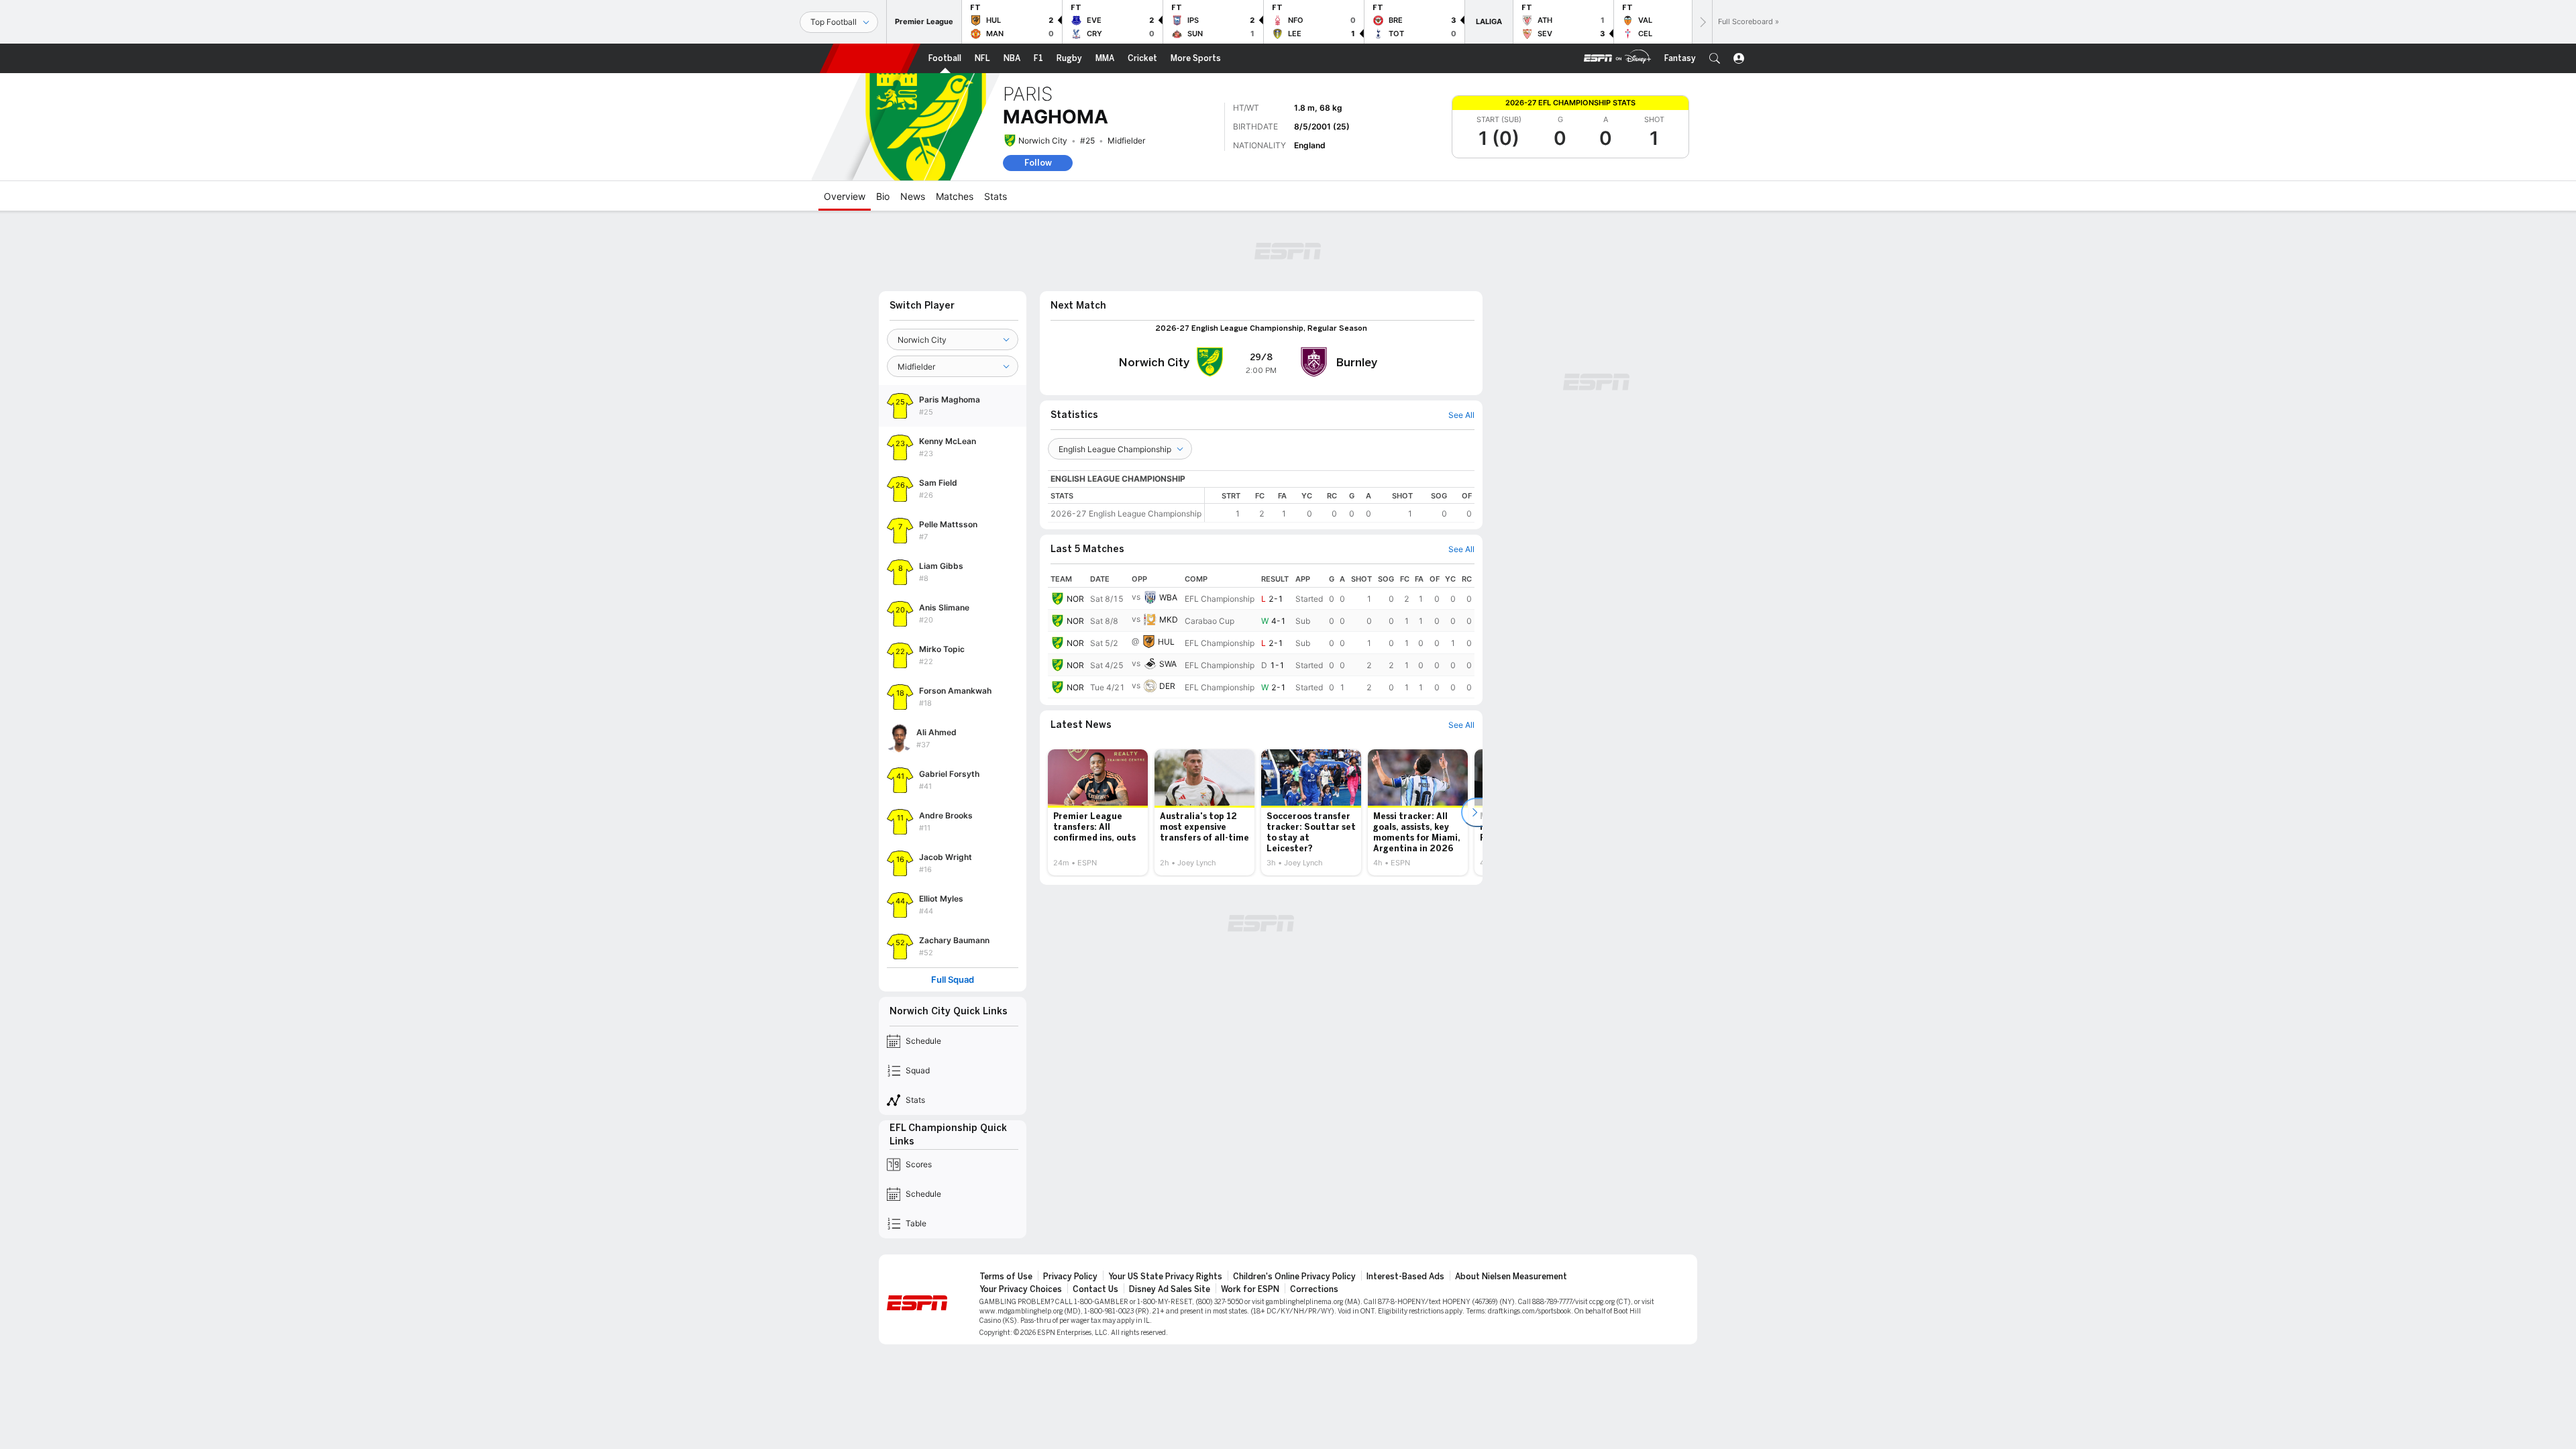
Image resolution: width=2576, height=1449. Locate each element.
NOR (1075, 599)
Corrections (1314, 1289)
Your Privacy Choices (1021, 1289)
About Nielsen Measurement (1511, 1277)
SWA (1168, 664)
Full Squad (953, 980)
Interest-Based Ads (1405, 1277)
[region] (1340, 505)
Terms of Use (1006, 1277)
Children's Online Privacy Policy (1294, 1277)
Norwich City (1043, 141)
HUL (1166, 642)
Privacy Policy (1070, 1277)
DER (1167, 686)
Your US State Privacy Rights (1165, 1277)
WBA (1168, 597)
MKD (1169, 620)
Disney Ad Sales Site (1170, 1289)
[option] (1098, 812)
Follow (1038, 163)
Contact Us (1095, 1289)
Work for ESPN (1250, 1289)
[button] (1715, 58)
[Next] (1702, 22)
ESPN (870, 58)
